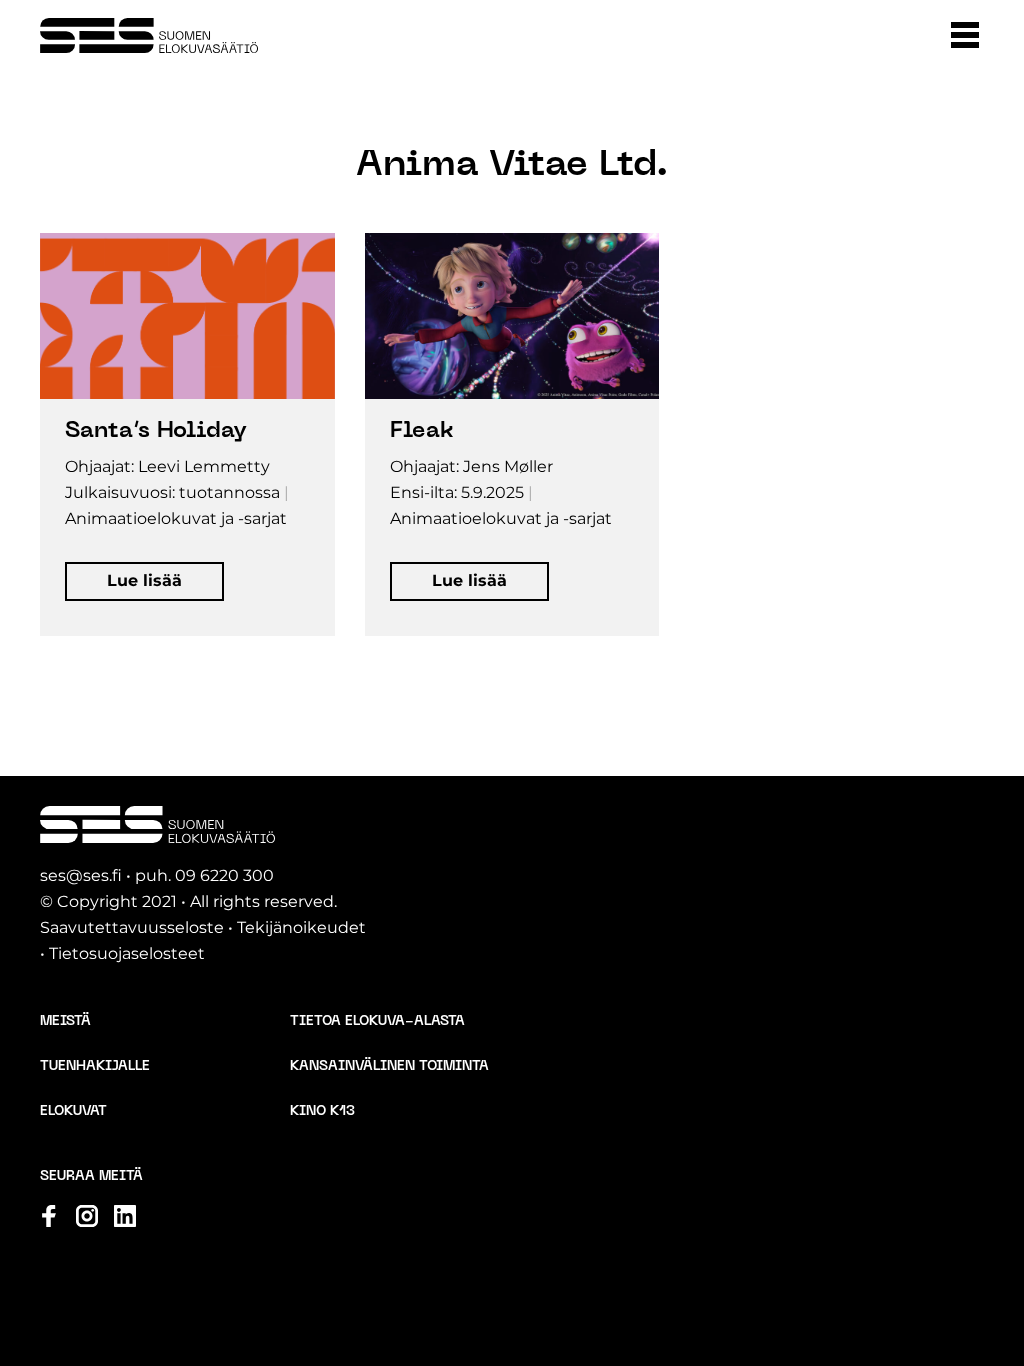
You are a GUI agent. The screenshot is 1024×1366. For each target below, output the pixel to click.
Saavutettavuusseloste (132, 927)
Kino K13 (322, 1111)
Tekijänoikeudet (301, 927)
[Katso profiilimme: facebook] (49, 1216)
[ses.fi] (149, 35)
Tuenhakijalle (95, 1066)
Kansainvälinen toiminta (389, 1066)
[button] (965, 35)
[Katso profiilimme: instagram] (87, 1216)
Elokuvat (73, 1111)
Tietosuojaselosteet (127, 953)
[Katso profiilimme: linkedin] (125, 1216)
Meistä (65, 1021)
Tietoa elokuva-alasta (377, 1021)
